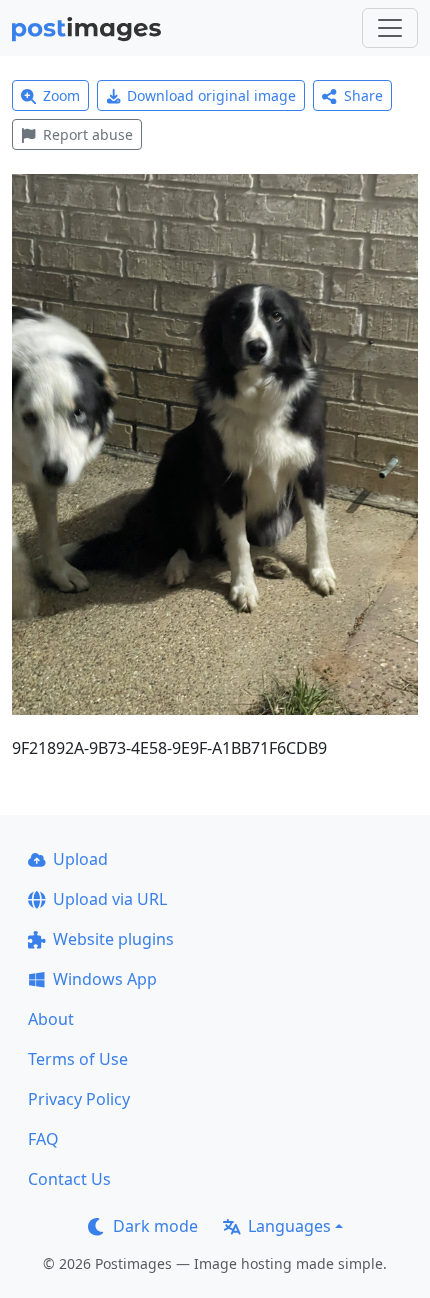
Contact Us (69, 1179)
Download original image (211, 95)
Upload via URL (110, 899)
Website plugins (113, 939)
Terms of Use (78, 1059)
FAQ (43, 1139)
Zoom (61, 95)
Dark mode (155, 1226)
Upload (80, 859)
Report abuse (88, 134)
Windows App (105, 979)
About (51, 1019)
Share (363, 95)
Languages (289, 1226)
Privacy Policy (79, 1099)
